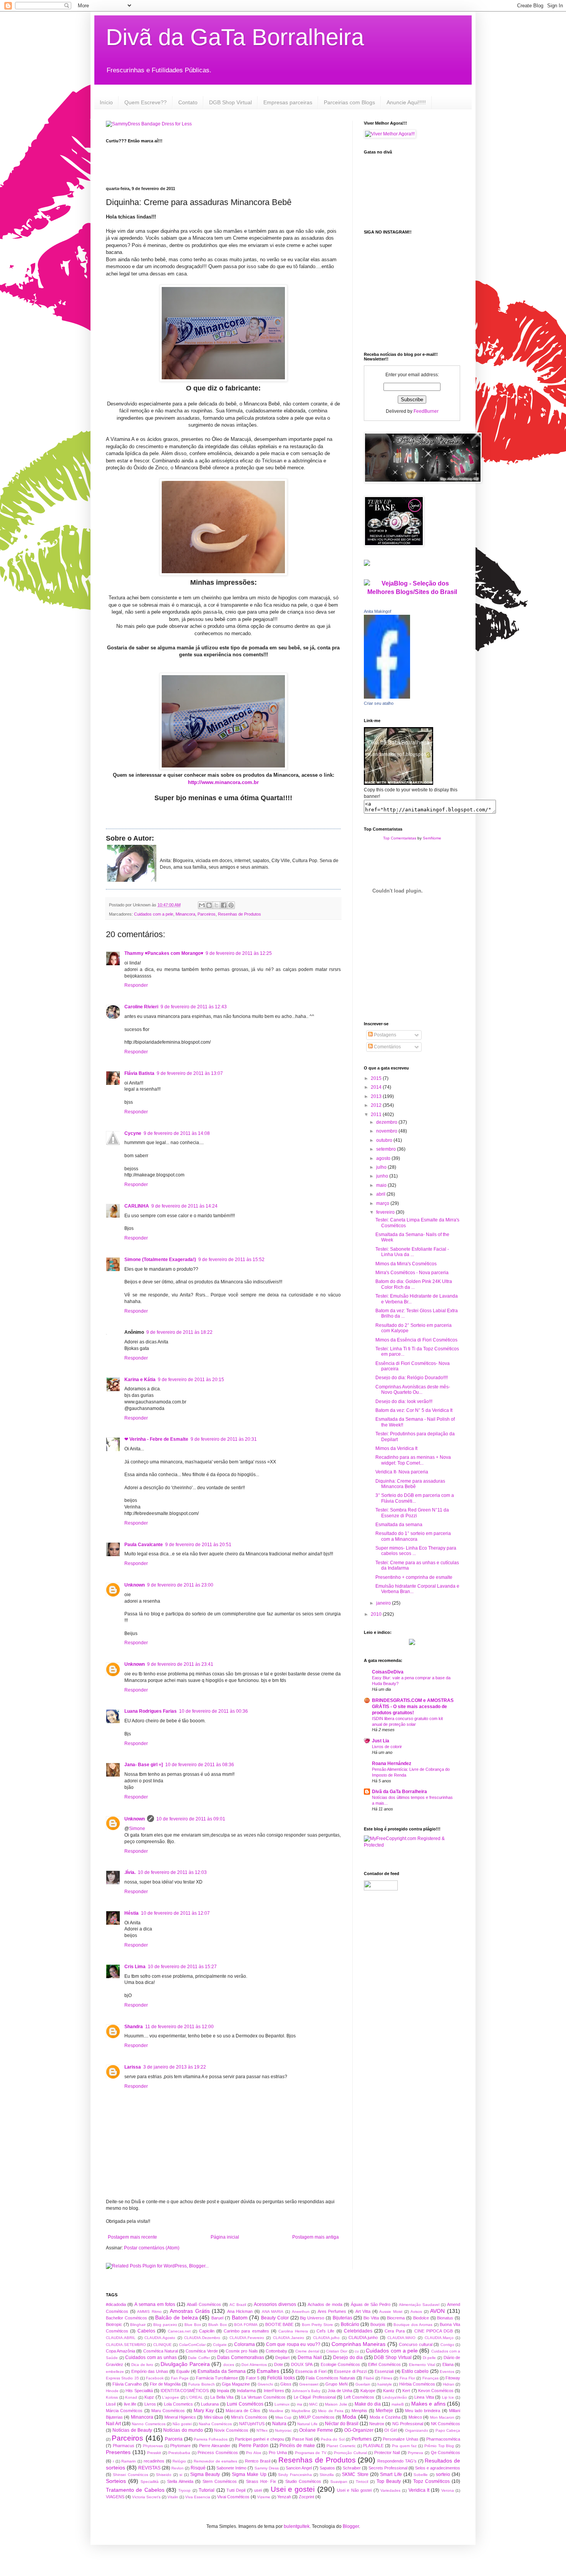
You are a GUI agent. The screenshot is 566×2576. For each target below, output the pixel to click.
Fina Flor (407, 2378)
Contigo (447, 2345)
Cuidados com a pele (154, 914)
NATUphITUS (252, 2424)
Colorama (244, 2344)
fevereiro (386, 1212)
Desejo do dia (348, 2357)
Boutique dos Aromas (413, 2325)
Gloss (286, 2384)
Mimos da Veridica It (396, 1448)
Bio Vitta (371, 2318)
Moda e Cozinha (385, 2417)
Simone (137, 1829)
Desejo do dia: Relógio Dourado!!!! (412, 1378)
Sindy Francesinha (295, 2475)
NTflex (262, 2430)
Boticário (350, 2324)
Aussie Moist (391, 2312)
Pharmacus (124, 2446)
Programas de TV (311, 2453)
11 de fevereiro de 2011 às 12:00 (179, 2027)
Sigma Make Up (249, 2474)
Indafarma (246, 2391)
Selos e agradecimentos (438, 2468)
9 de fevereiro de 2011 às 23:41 (180, 1664)
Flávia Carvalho (127, 2384)
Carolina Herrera (293, 2331)
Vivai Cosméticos (233, 2497)
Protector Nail (387, 2453)
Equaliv (183, 2371)
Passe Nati (302, 2439)
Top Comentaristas (400, 838)
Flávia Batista (139, 1073)
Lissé (111, 2404)
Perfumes (362, 2439)
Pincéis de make (297, 2446)
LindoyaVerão (395, 2397)
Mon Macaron (442, 2417)
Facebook (155, 2378)
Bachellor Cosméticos (126, 2318)
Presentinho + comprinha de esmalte (414, 1577)
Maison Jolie (336, 2404)
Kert (406, 2391)
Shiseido (164, 2475)
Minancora (185, 914)
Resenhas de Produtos (239, 914)
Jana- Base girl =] (144, 1765)
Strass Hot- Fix (261, 2481)
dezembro (387, 1122)
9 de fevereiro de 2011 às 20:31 (224, 1439)
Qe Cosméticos (446, 2453)
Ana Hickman (240, 2311)
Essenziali (384, 2371)
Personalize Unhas (400, 2439)
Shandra (134, 2027)
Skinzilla (327, 2475)
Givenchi (265, 2384)
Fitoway (453, 2378)
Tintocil (362, 2482)
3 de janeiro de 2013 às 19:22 (175, 2067)
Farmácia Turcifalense (217, 2378)
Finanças (430, 2378)
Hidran (449, 2384)
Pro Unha (278, 2453)
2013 (377, 1096)
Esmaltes (268, 2371)
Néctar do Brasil (342, 2424)
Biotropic (114, 2324)
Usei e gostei (293, 2489)
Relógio (179, 2461)
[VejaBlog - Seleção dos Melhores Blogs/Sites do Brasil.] (412, 586)
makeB (398, 2404)
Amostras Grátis (190, 2311)
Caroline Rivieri (141, 1007)
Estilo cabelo (415, 2371)
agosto (384, 1158)
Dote (279, 2364)
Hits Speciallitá (139, 2391)
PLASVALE (373, 2446)
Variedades (390, 2490)
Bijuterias (342, 2318)
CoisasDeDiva (388, 1672)
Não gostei (182, 2424)
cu (357, 2351)
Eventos (447, 2372)
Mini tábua (214, 2417)
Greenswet (309, 2384)
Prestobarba (179, 2453)
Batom (240, 2317)
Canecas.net (179, 2331)
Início (106, 102)
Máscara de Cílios (243, 2411)
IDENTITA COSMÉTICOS (185, 2391)
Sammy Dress (267, 2468)
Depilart (282, 2357)
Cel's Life (325, 2331)
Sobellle (421, 2475)
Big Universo (312, 2318)
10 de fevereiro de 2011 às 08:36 (200, 1765)
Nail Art (113, 2424)
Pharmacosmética (443, 2439)
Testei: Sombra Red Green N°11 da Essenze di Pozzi (412, 1513)
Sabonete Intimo (231, 2468)
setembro (387, 1149)
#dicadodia (116, 2304)
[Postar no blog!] (209, 905)
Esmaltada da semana (399, 1525)
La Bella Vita (222, 2397)
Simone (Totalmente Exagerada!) (160, 1260)
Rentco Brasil (258, 2461)
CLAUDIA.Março (439, 2338)
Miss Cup (283, 2417)
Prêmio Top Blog (439, 2446)
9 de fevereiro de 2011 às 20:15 (191, 1380)
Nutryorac (283, 2430)
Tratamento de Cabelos (135, 2490)
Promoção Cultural (350, 2453)
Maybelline (301, 2411)
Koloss (112, 2397)
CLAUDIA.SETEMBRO (126, 2345)
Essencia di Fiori (311, 2371)
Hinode (112, 2391)
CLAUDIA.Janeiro (289, 2338)
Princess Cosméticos (218, 2453)
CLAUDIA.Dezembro (202, 2338)
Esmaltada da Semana (222, 2371)
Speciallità (150, 2482)
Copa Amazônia (121, 2351)
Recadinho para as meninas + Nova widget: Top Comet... (413, 1460)
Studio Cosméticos (303, 2481)
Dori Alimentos (254, 2365)
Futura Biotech (201, 2384)
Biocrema (396, 2318)
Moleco (415, 2417)
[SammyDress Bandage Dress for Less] (149, 124)
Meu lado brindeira (423, 2411)
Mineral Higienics (180, 2417)
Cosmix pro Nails (242, 2351)
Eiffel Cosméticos (384, 2364)
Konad (131, 2397)
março (383, 1203)
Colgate (220, 2345)
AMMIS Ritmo (149, 2312)
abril (381, 1194)
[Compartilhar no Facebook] (224, 905)
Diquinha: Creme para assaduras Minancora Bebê (410, 1484)
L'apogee (171, 2397)
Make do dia (368, 2404)
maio (382, 1185)
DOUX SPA (302, 2364)
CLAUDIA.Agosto (160, 2338)
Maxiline (276, 2411)
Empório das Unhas (150, 2371)
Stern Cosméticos (220, 2481)
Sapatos (327, 2468)
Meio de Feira (331, 2411)
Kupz (149, 2397)
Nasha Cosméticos (215, 2424)
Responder (136, 985)
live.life (130, 2404)
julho (382, 1167)
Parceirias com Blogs (349, 102)
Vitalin (173, 2497)
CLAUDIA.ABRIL (121, 2338)
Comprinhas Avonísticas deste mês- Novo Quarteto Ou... (413, 1390)
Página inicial (225, 2237)
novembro (387, 1131)
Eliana (448, 2364)
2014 (377, 1087)
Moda (349, 2417)
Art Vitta (363, 2311)
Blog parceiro (165, 2325)
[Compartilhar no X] (216, 905)
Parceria (174, 2439)
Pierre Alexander (215, 2446)
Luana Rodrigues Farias (151, 1711)
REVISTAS (149, 2468)
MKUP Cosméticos (316, 2417)
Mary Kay (204, 2411)
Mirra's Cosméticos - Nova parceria (412, 1273)
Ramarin (129, 2461)
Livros (150, 2404)
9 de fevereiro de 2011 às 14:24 (184, 1206)
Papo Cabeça (448, 2430)
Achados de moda (325, 2304)
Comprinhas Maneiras (358, 2344)
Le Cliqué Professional (315, 2397)
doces (229, 2365)
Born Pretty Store (317, 2325)
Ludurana (210, 2404)
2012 (377, 1105)
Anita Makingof (378, 611)
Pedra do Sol (333, 2439)
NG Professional (408, 2424)
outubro (385, 1140)
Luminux (282, 2404)
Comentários (387, 1047)
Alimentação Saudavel (419, 2305)
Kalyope (368, 2391)
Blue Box (193, 2325)
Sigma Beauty (205, 2474)
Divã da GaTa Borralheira (235, 37)
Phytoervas (153, 2446)
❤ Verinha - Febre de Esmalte (156, 1439)
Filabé (369, 2378)
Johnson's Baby (306, 2391)
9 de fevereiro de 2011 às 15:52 (231, 1260)
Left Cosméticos (359, 2397)
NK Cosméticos (445, 2424)
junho (383, 1176)
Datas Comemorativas (241, 2357)
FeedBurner (426, 411)
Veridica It (419, 2490)
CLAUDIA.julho (326, 2338)
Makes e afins (428, 2404)
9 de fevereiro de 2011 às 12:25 (239, 953)
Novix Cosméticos (231, 2430)
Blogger (351, 2526)
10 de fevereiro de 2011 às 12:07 (175, 1913)
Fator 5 (253, 2378)
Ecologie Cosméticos (341, 2364)
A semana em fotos (155, 2304)
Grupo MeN (336, 2384)
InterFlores (274, 2391)
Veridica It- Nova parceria (402, 1472)
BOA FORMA (246, 2325)
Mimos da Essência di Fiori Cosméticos (416, 1340)
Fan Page (180, 2378)
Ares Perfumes (332, 2311)
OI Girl (390, 2430)
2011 (377, 1114)
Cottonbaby (276, 2351)
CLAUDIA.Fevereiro (247, 2338)
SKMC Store (355, 2474)
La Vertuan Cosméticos (263, 2397)
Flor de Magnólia (165, 2384)
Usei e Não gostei (354, 2490)
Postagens (384, 1035)
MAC (313, 2404)
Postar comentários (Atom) (152, 2248)
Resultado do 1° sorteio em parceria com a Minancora (413, 1536)
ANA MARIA (273, 2312)
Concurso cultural (415, 2344)
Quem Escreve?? (146, 102)
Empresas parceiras (288, 102)
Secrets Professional (388, 2468)
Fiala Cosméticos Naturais (331, 2378)
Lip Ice (448, 2397)
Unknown (135, 1585)
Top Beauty (389, 2481)
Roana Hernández (392, 1763)
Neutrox (377, 2424)
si (181, 2475)
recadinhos (154, 2461)
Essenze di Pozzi (351, 2371)
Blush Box (218, 2325)
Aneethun (301, 2312)
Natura (279, 2424)
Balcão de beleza (176, 2317)
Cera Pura (395, 2331)
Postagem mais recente (132, 2237)
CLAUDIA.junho (363, 2337)
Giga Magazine (236, 2384)
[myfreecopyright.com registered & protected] (412, 1845)
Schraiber (352, 2468)
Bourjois (378, 2324)
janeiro (384, 1603)
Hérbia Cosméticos (417, 2384)
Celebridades (358, 2331)
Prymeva (415, 2453)
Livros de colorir (387, 1747)
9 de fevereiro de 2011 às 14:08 (177, 1133)
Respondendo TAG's (397, 2461)
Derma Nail (310, 2357)
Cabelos (146, 2331)
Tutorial (207, 2490)
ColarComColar (192, 2345)
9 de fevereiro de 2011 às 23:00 (180, 1585)
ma (300, 2404)
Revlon (178, 2468)
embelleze (115, 2372)
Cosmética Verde (202, 2351)
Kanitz (389, 2391)
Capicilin (207, 2331)
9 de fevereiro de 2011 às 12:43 (194, 1007)
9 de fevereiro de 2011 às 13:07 (190, 1073)
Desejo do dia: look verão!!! (404, 1401)
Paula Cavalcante (144, 1545)
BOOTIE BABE (280, 2324)
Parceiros (207, 914)
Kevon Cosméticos (436, 2391)
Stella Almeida (180, 2481)
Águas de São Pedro (371, 2304)
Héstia (131, 1913)
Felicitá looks (281, 2378)
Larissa (133, 2067)
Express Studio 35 (122, 2378)
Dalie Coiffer (199, 2358)
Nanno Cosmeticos (148, 2424)
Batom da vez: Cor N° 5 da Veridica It (414, 1410)
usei (258, 2490)
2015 (377, 1078)
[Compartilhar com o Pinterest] (231, 905)
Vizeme (264, 2497)
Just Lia (381, 1741)
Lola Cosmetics (178, 2404)
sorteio (443, 2474)
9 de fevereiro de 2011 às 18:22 (179, 1332)
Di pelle (430, 2358)
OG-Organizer (359, 2430)
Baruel (217, 2318)
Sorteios (116, 2481)
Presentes (118, 2452)
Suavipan (339, 2482)
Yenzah (284, 2497)
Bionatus (445, 2318)
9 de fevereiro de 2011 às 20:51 (198, 1545)
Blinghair (138, 2325)
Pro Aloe (254, 2453)
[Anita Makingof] (387, 697)
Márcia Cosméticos (124, 2411)
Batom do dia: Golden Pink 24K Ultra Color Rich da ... (414, 1284)
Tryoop (184, 2490)
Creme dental (307, 2351)
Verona (448, 2490)
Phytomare (180, 2446)
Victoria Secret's (146, 2497)
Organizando (417, 2430)
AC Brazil (238, 2305)
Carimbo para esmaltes (246, 2331)
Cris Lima (135, 1967)
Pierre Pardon (254, 2446)
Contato (188, 102)
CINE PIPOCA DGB (434, 2331)
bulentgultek (297, 2526)
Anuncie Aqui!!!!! (406, 102)
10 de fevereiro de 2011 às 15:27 (182, 1967)
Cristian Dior (337, 2351)
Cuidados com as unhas (151, 2357)
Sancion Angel (299, 2468)
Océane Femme (316, 2430)
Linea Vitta (424, 2397)
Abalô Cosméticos (204, 2304)
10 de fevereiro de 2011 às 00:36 (214, 1711)
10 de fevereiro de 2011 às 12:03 (172, 1872)
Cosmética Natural (161, 2351)
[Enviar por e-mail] (202, 905)
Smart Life (391, 2474)
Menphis (359, 2411)
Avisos (416, 2312)
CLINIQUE (162, 2345)
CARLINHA (137, 1206)
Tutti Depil (236, 2490)
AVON (437, 2311)
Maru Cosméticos (168, 2411)
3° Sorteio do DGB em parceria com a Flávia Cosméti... (415, 1498)
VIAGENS (115, 2497)
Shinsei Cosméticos (130, 2475)
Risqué (198, 2468)
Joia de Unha (340, 2391)
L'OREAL (195, 2397)
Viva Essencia (198, 2497)
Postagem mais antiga (316, 2237)
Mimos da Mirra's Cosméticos (406, 1264)
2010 (377, 1614)
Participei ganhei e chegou (260, 2439)
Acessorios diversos (275, 2304)
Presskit (154, 2453)
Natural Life (307, 2424)
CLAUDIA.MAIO (401, 2338)
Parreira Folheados (211, 2439)
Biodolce (421, 2318)
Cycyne (133, 1133)
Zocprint (306, 2497)
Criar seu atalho (379, 703)
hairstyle (385, 2384)
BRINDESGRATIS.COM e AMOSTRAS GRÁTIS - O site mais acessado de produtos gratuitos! (413, 1707)
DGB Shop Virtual (230, 102)
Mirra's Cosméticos (249, 2417)
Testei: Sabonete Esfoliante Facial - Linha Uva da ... (412, 1252)
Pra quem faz (404, 2446)
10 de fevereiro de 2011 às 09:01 (191, 1819)
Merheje (384, 2411)
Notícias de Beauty (132, 2430)
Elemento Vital (422, 2365)
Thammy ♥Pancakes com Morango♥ (164, 953)
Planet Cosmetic (341, 2446)
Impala (223, 2391)
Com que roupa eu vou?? (293, 2344)
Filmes (387, 2378)
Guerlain (363, 2384)
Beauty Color (275, 2318)
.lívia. (130, 1872)
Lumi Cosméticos (245, 2404)
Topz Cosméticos (431, 2481)
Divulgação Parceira (185, 2364)
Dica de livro (142, 2365)
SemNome (432, 838)
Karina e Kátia (140, 1380)
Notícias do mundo (183, 2430)
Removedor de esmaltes (216, 2461)
